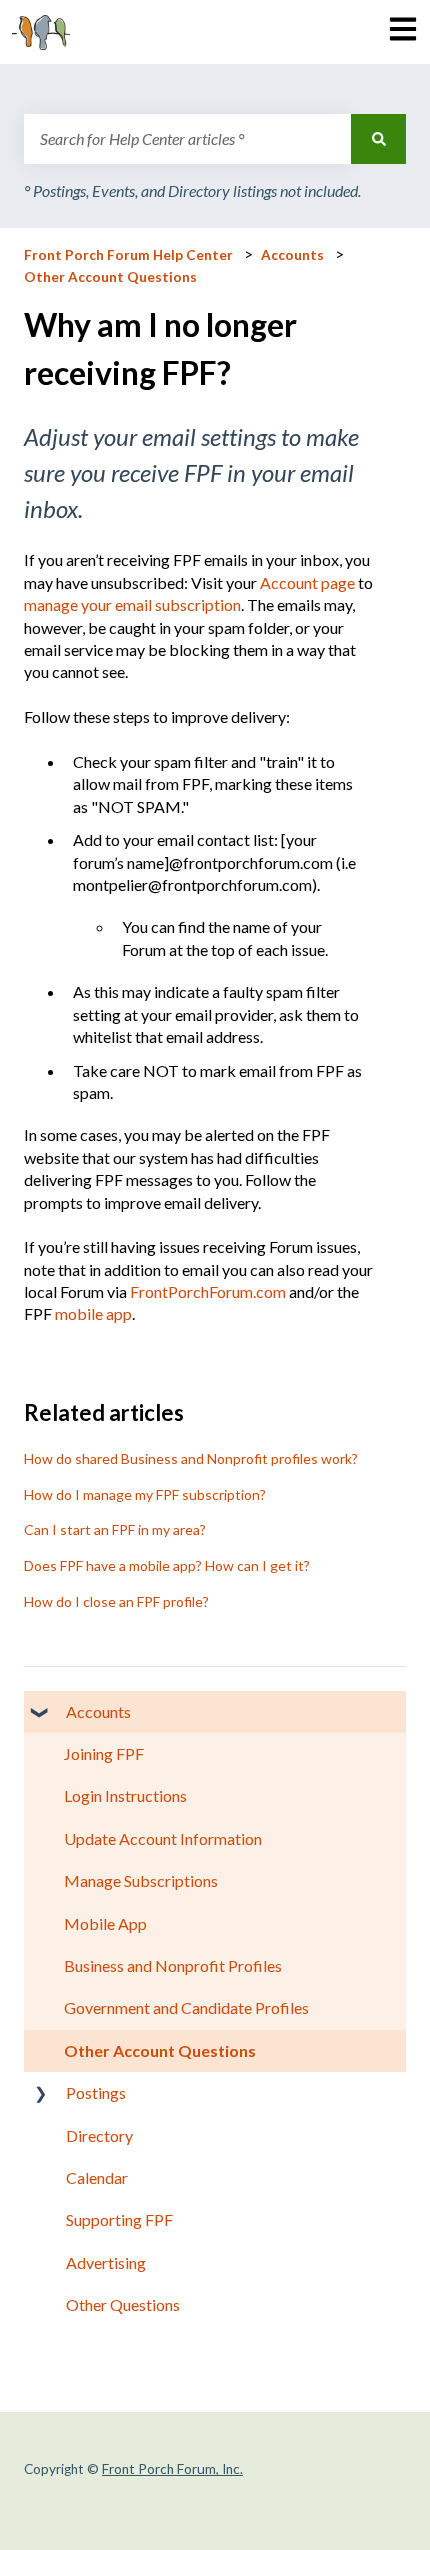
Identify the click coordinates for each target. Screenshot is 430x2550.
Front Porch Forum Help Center (128, 255)
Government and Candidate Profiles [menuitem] (186, 2007)
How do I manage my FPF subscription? (145, 1494)
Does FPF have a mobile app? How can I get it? (167, 1565)
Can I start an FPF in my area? (115, 1529)
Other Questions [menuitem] (123, 2304)
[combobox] (187, 139)
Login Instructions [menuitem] (125, 1795)
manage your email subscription (132, 604)
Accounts (292, 255)
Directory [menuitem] (99, 2135)
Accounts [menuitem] (98, 1711)
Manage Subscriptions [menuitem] (141, 1880)
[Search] (378, 139)
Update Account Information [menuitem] (163, 1838)
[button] (40, 1713)
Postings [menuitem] (96, 2092)
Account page (307, 582)
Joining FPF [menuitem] (104, 1753)
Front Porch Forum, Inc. (172, 2469)
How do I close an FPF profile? (116, 1601)
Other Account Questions (110, 277)
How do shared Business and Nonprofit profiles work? (191, 1458)
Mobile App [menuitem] (105, 1923)
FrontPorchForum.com (208, 1291)
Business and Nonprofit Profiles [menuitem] (173, 1965)
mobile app (93, 1313)
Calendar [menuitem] (97, 2177)
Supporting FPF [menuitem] (119, 2219)
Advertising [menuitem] (106, 2262)
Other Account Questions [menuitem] (160, 2050)
